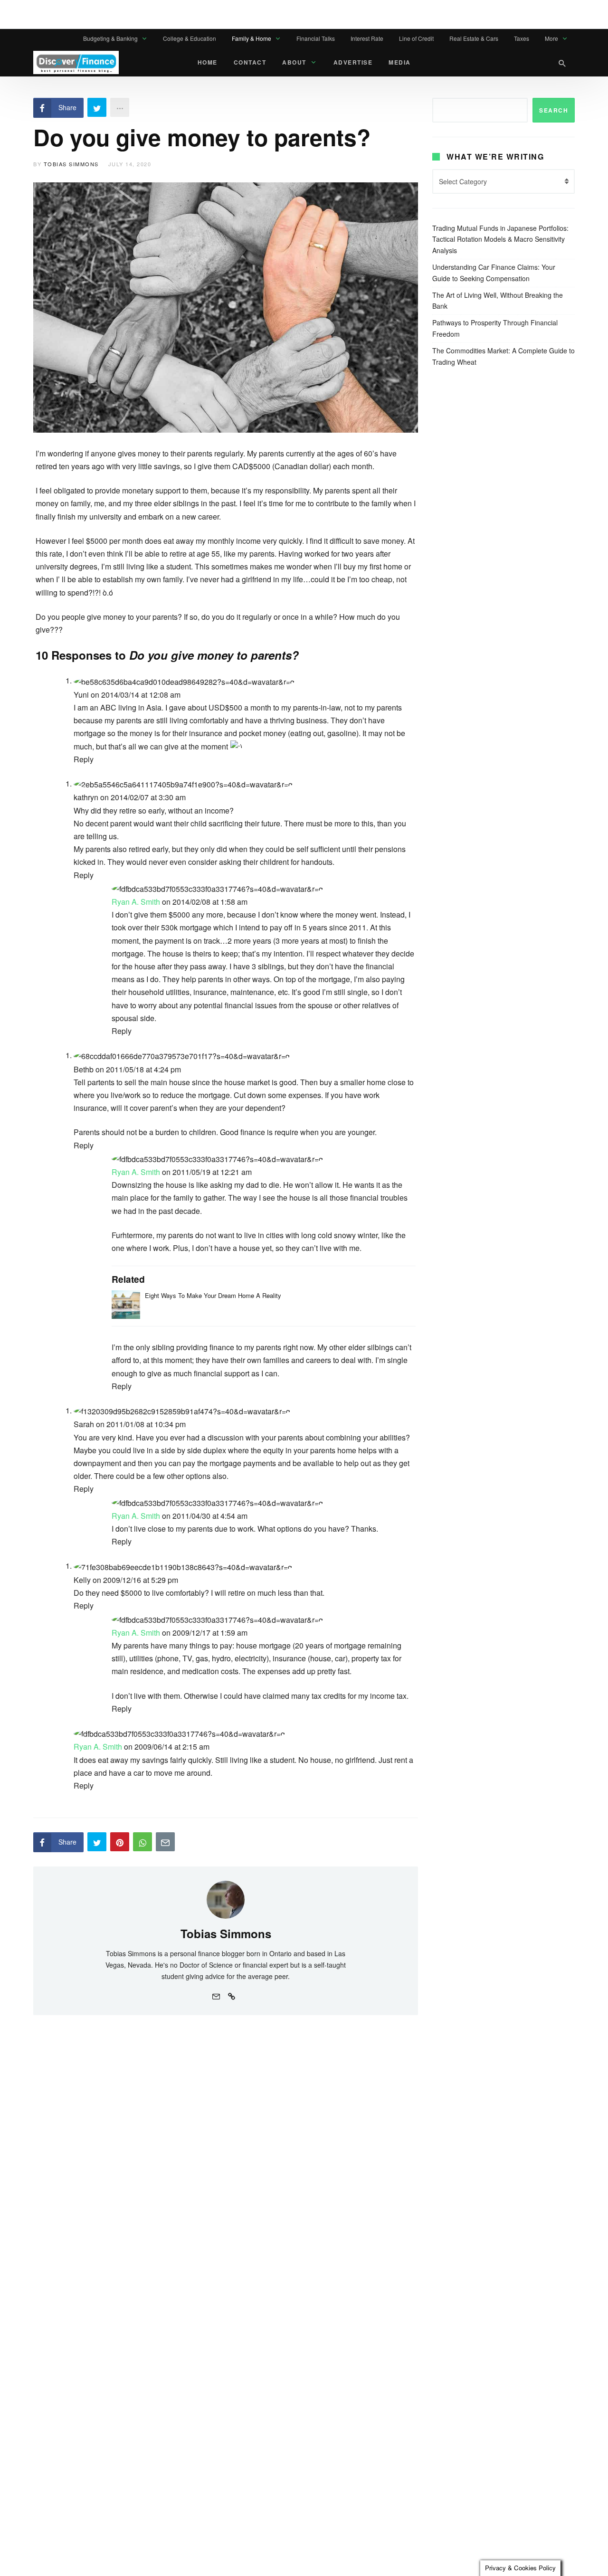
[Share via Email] (165, 1842)
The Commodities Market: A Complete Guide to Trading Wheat (503, 356)
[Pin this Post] (120, 1842)
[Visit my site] (231, 1995)
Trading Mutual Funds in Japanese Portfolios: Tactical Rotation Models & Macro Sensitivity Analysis (500, 239)
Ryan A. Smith (136, 902)
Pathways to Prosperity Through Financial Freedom (495, 328)
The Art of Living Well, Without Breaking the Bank (498, 301)
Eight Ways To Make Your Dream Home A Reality (213, 1295)
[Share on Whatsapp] (142, 1842)
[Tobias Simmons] (226, 1899)
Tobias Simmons (71, 164)
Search (554, 110)
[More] (120, 107)
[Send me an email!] (216, 1995)
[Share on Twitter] (97, 107)
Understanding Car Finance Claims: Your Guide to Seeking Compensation (494, 273)
